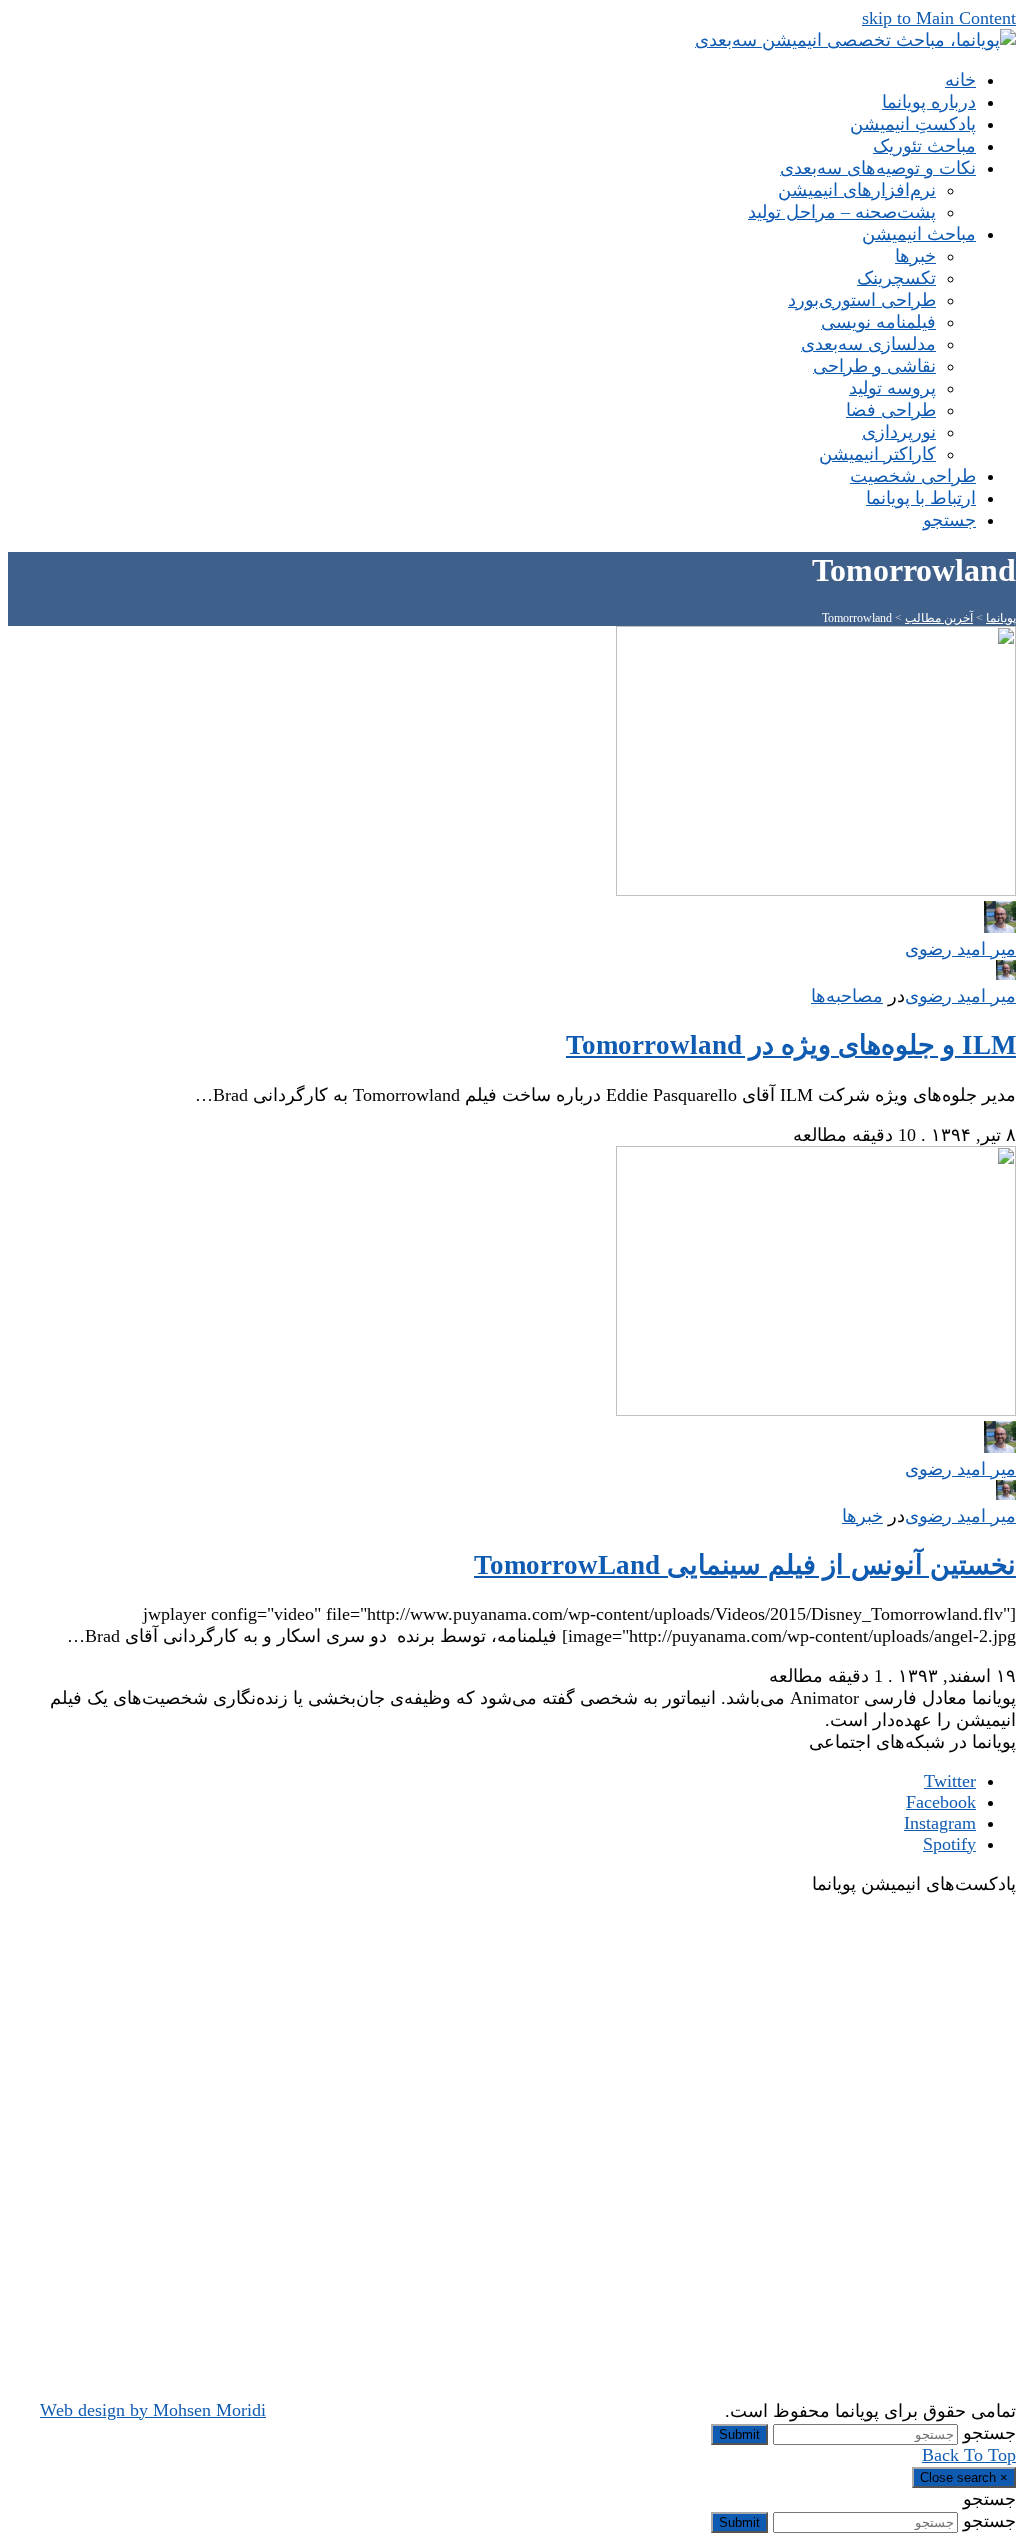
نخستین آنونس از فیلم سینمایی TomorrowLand (745, 1565)
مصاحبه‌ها (847, 996)
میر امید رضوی (960, 996)
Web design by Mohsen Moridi (153, 2410)
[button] (949, 520)
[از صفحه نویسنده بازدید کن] (1006, 974)
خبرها (862, 1516)
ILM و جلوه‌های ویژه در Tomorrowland (791, 1045)
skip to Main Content (939, 18)
